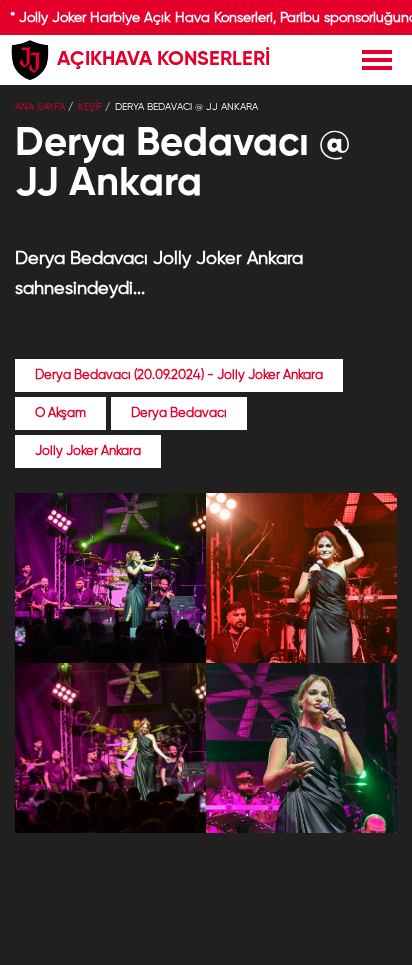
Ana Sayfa (40, 107)
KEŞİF (90, 107)
